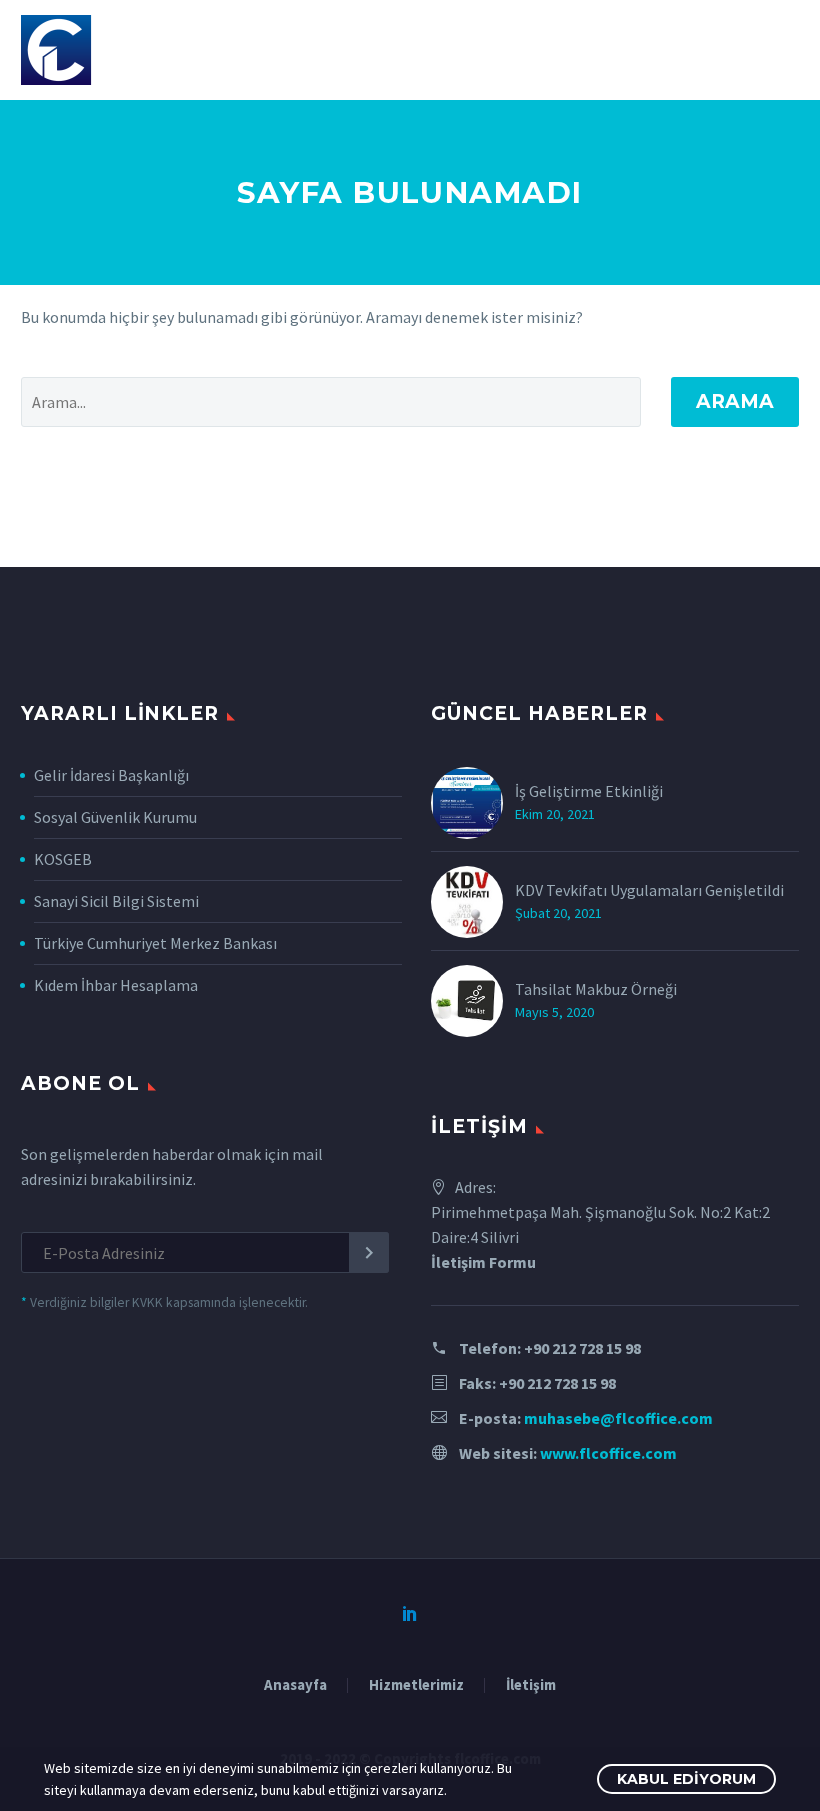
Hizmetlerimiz (416, 1685)
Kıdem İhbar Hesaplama (116, 985)
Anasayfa (295, 1685)
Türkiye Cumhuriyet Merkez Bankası (155, 943)
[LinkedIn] (410, 1613)
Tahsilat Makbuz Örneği (596, 989)
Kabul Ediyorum (686, 1779)
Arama (735, 401)
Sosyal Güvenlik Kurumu (115, 817)
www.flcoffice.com (608, 1453)
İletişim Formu (483, 1262)
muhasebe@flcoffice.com (618, 1418)
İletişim (531, 1685)
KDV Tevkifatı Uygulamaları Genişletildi (649, 890)
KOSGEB (63, 859)
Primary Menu (781, 52)
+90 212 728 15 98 (582, 1348)
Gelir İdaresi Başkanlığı (111, 775)
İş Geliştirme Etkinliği (589, 791)
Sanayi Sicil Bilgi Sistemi (116, 901)
